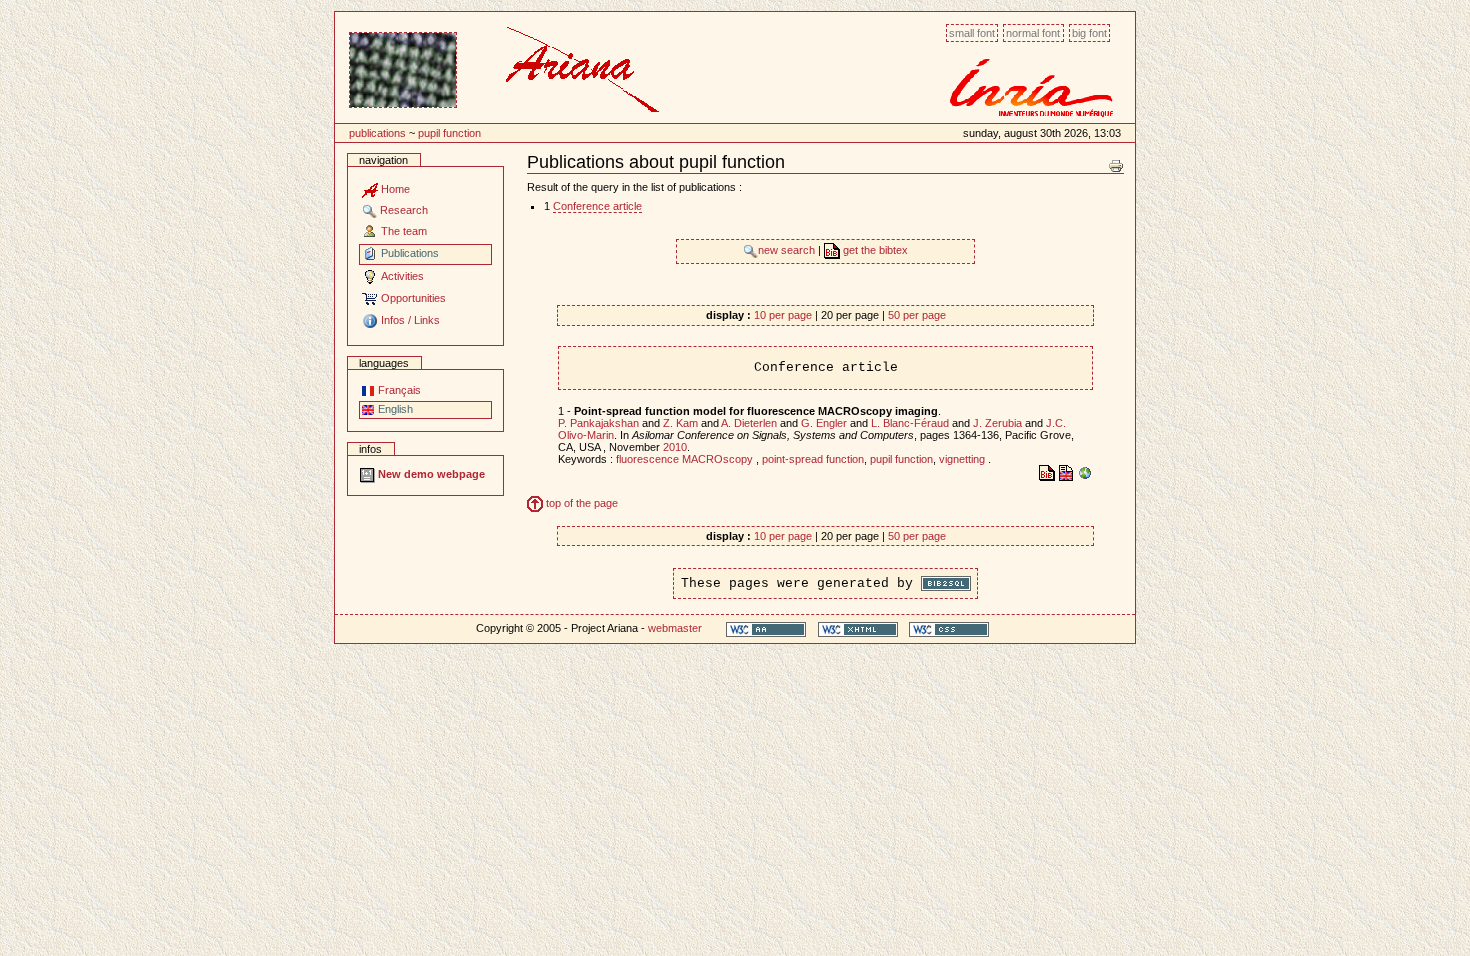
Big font (1089, 33)
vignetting (963, 459)
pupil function (449, 133)
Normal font (1033, 33)
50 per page (917, 315)
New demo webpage (430, 474)
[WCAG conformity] (766, 628)
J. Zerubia (997, 423)
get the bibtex (874, 250)
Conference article (597, 206)
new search (788, 250)
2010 (675, 447)
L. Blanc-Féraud (910, 423)
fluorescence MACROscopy (686, 459)
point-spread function (813, 459)
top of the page (580, 503)
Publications (377, 133)
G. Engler (824, 423)
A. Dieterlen (749, 423)
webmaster (675, 628)
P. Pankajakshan (598, 423)
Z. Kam (680, 423)
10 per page (783, 315)
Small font (972, 33)
